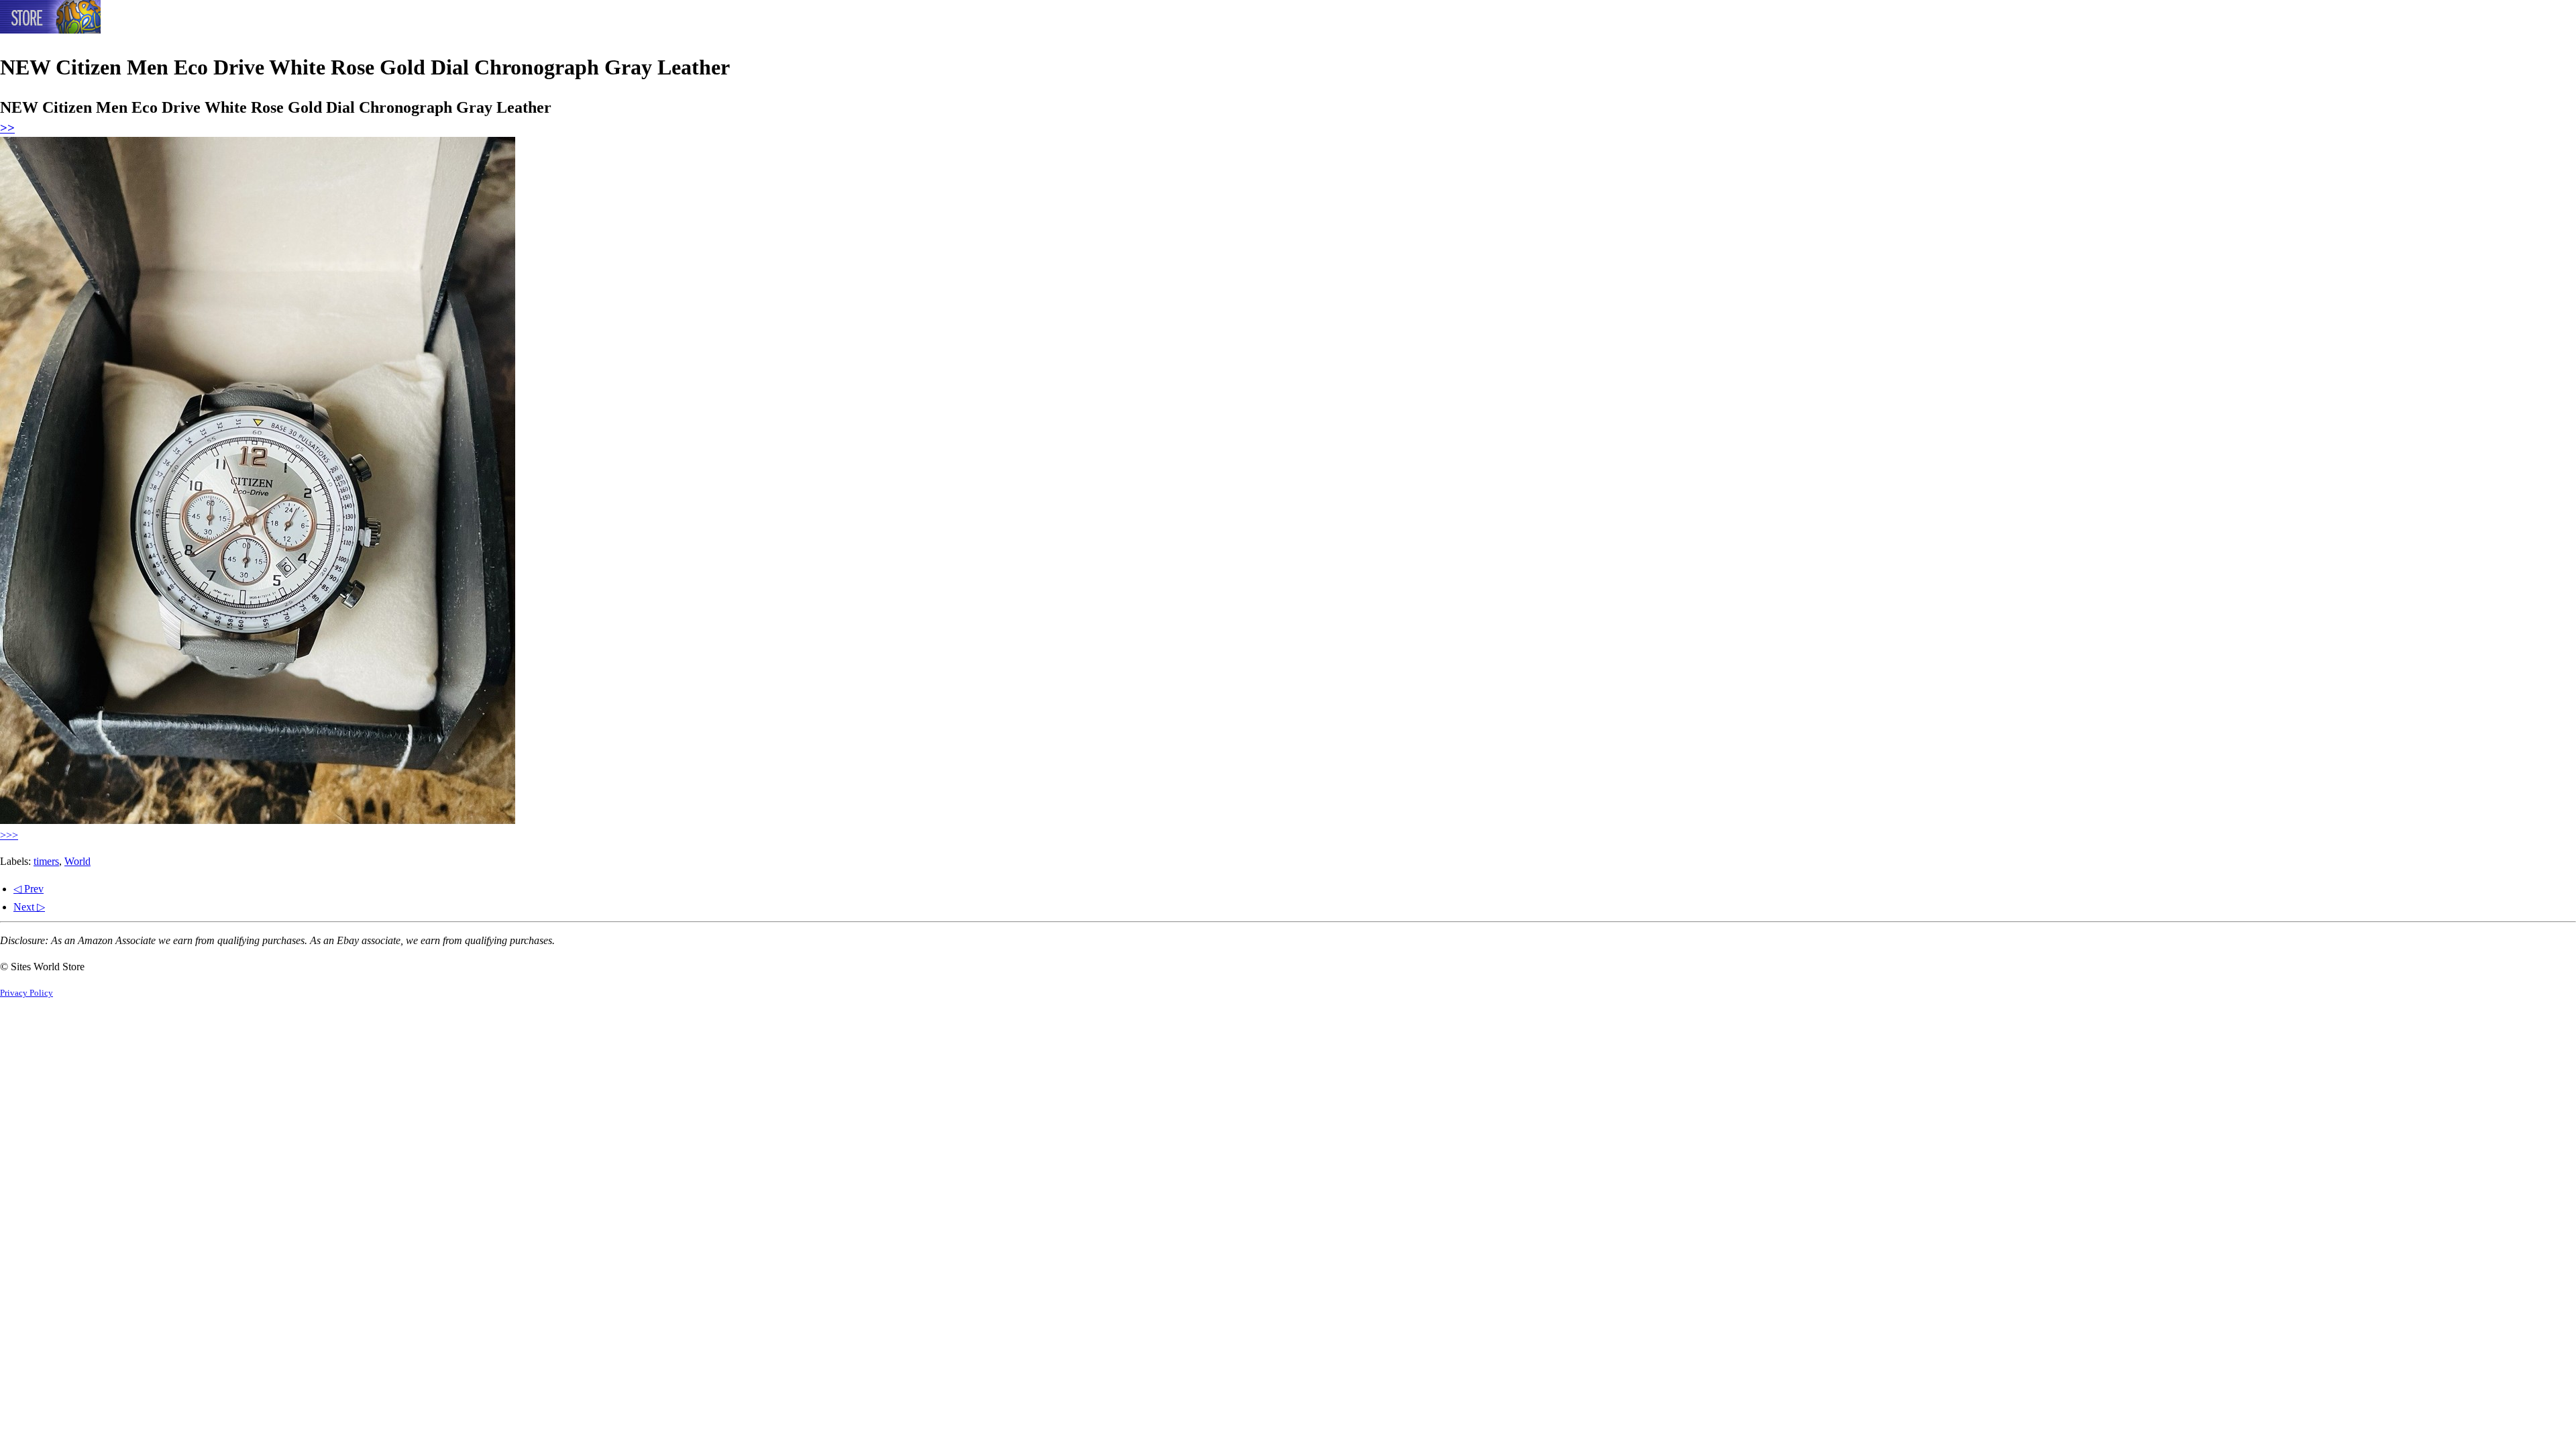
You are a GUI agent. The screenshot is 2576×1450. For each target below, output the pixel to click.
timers (46, 861)
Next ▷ (29, 907)
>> (7, 128)
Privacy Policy (26, 993)
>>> (9, 835)
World (77, 861)
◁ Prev (29, 889)
